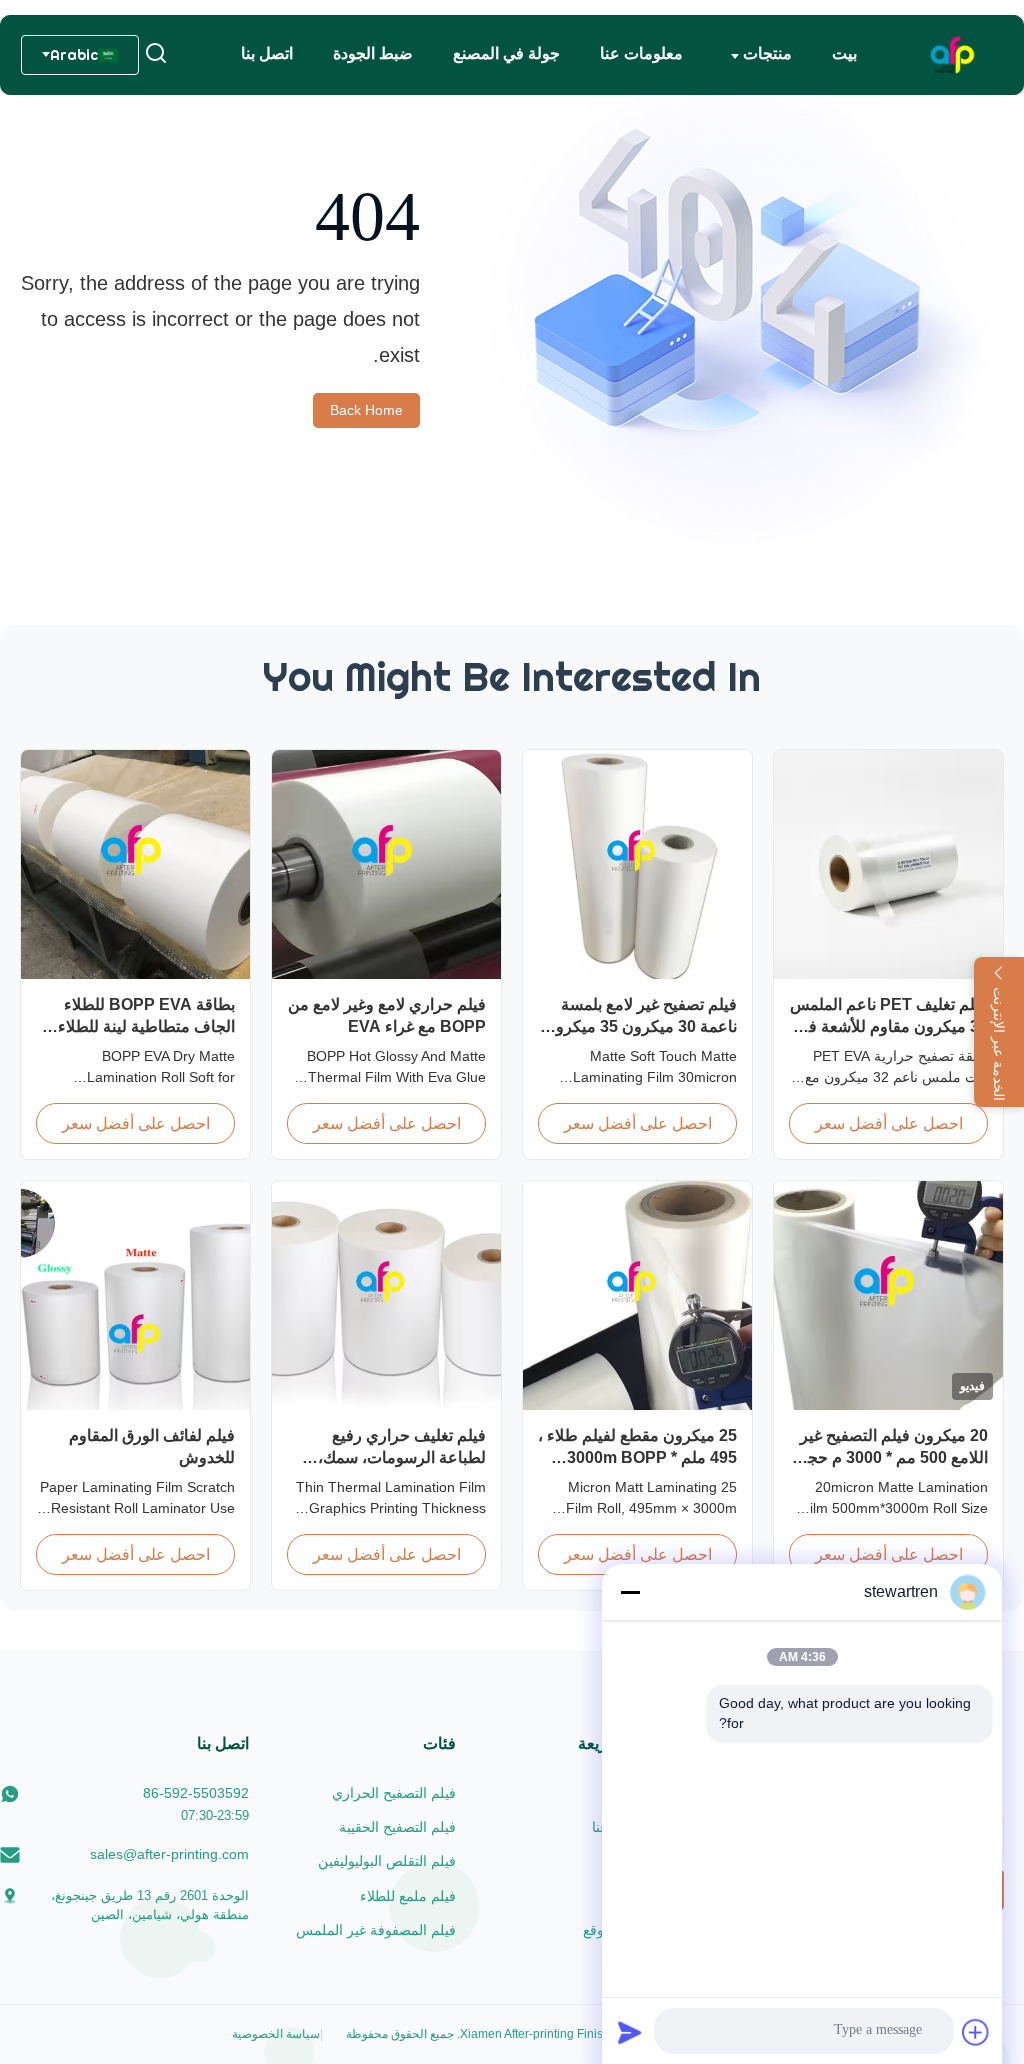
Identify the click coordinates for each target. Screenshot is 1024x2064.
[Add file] (976, 2032)
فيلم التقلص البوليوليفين (387, 1861)
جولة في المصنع (506, 53)
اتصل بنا (267, 53)
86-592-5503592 (196, 1793)
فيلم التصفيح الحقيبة (397, 1827)
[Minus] (630, 1592)
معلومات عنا (641, 53)
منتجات (765, 53)
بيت (844, 53)
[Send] (630, 2032)
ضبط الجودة (373, 53)
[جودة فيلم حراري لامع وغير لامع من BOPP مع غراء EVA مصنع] (386, 864)
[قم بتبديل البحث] (156, 54)
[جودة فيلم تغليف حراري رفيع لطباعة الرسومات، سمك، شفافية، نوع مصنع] (386, 1295)
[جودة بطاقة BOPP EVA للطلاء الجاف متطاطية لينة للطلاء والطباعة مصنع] (135, 864)
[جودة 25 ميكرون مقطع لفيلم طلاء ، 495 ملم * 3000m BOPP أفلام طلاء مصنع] (637, 1295)
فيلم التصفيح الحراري (394, 1793)
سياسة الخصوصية (276, 2034)
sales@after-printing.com (169, 1854)
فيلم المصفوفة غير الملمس (376, 1930)
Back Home (366, 410)
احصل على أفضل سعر (889, 1123)
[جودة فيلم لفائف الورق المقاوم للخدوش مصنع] (135, 1295)
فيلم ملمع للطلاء (408, 1896)
